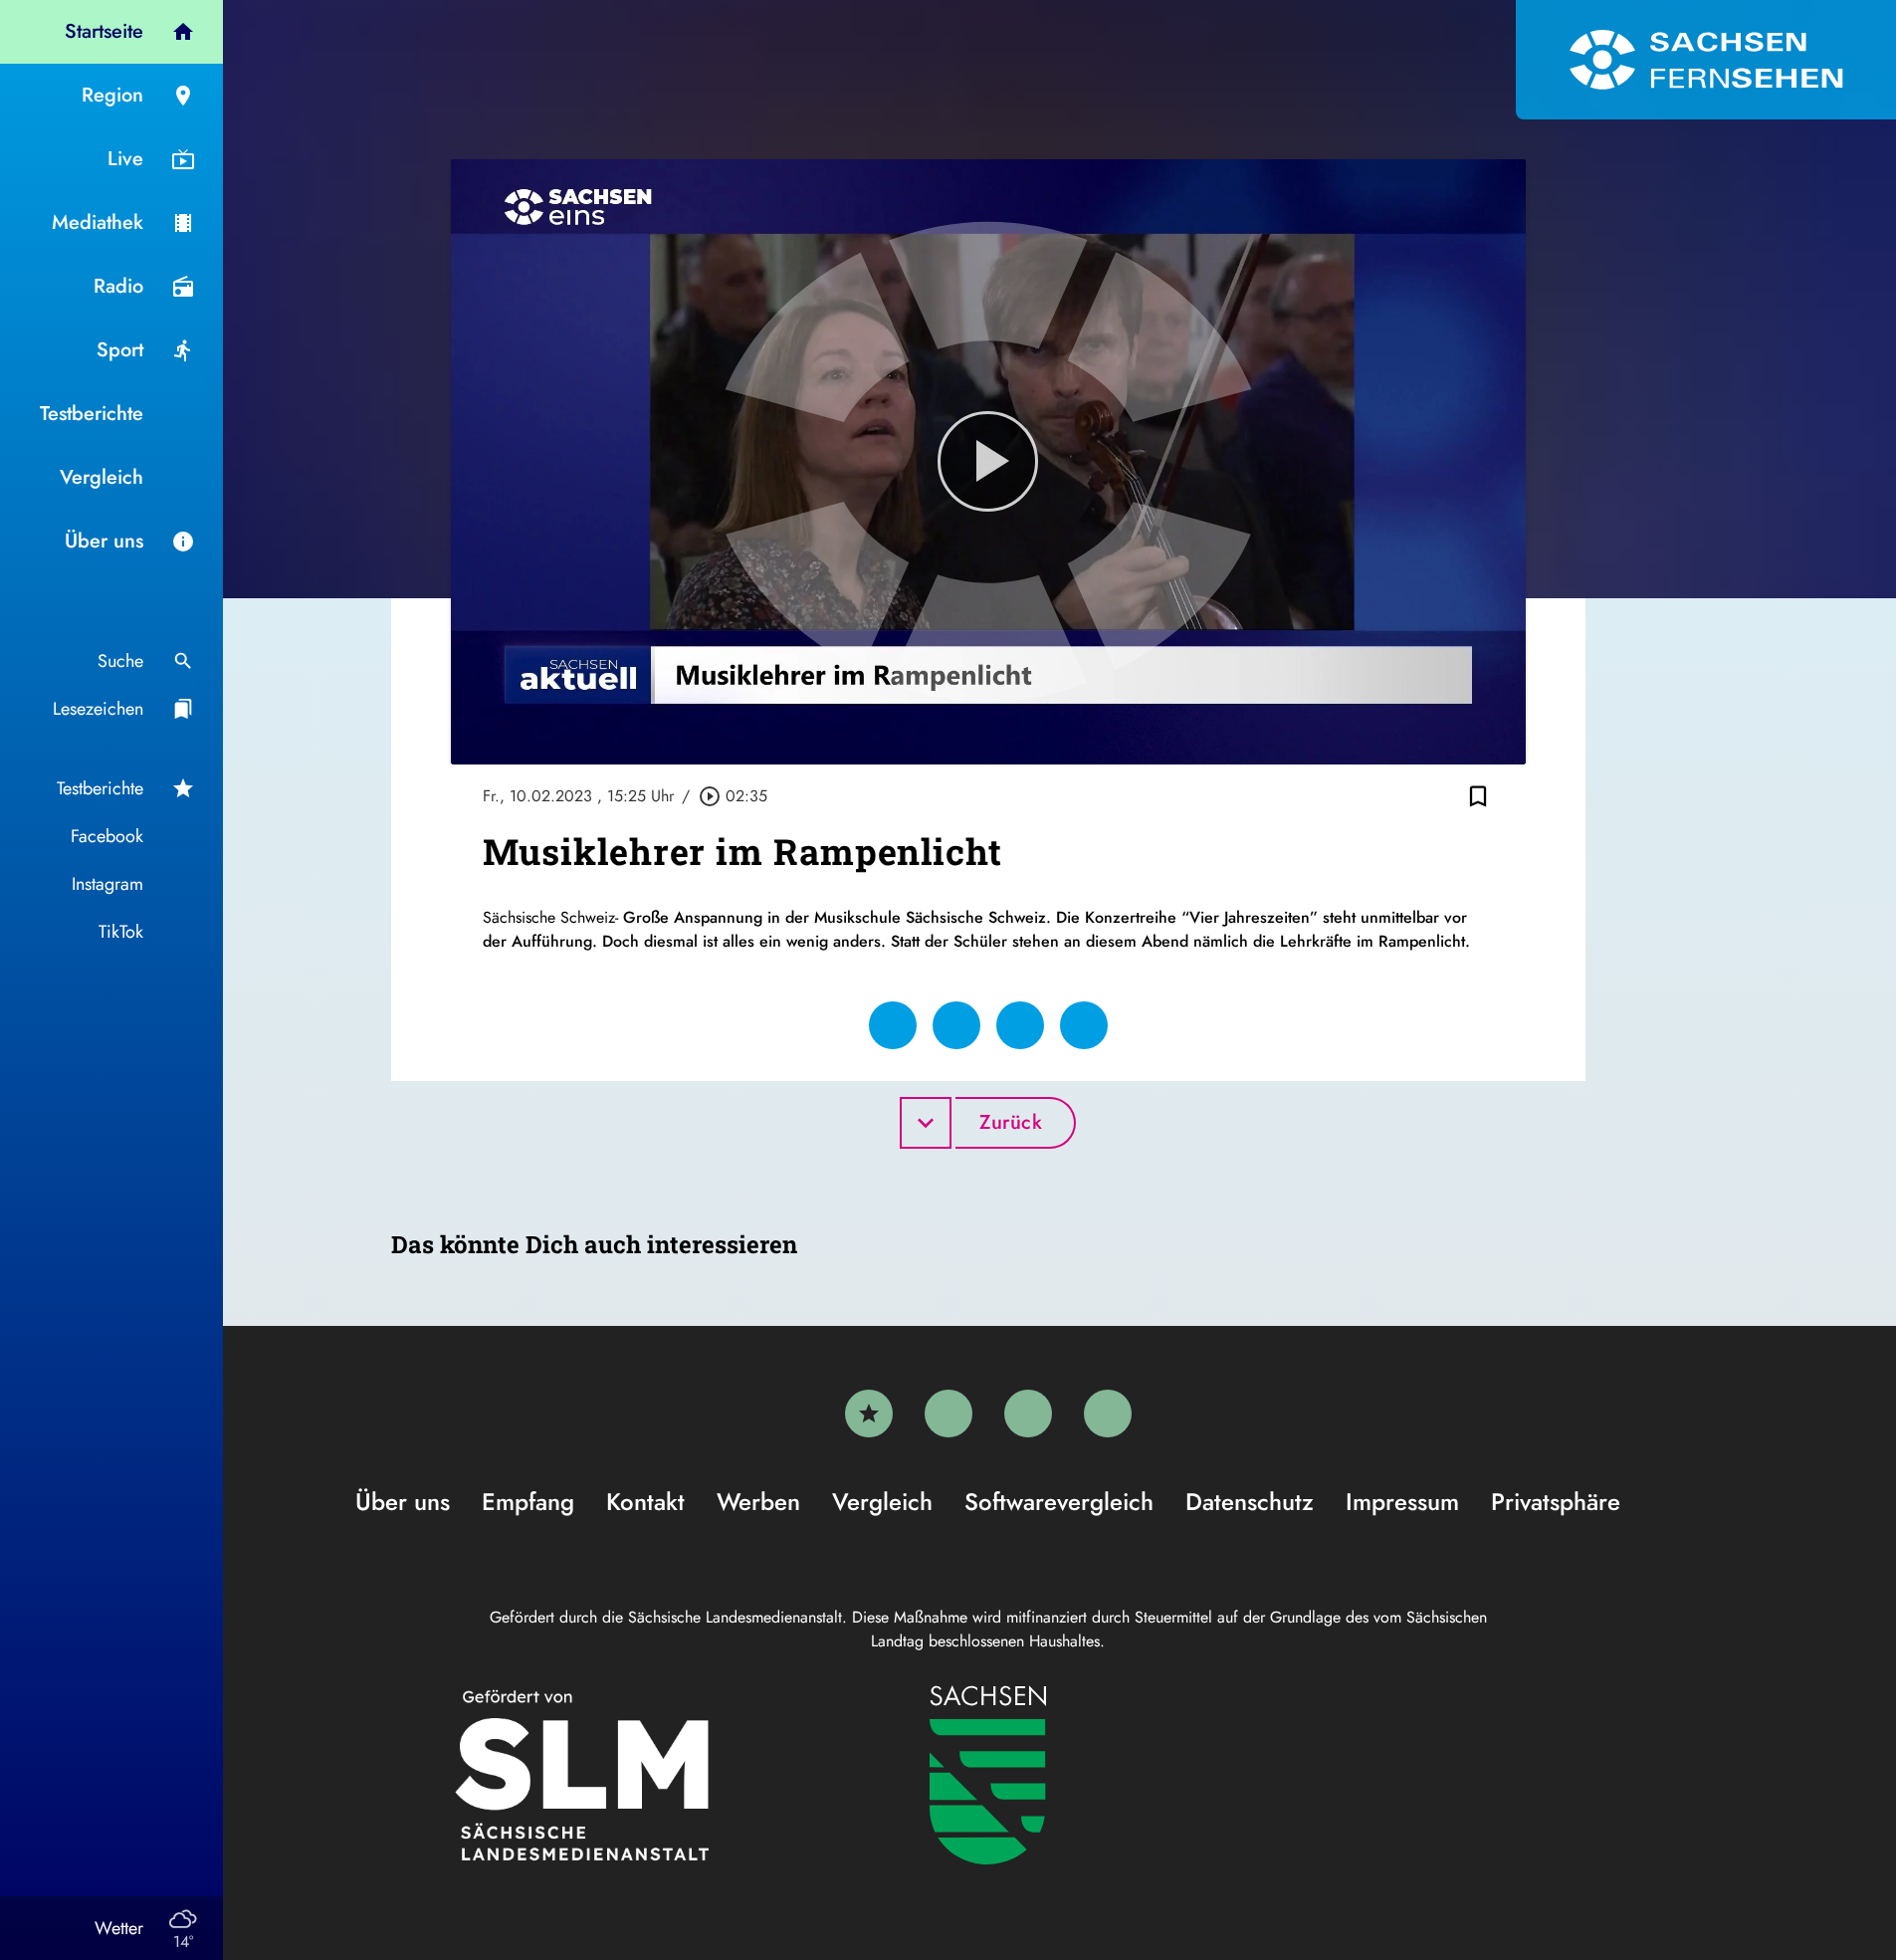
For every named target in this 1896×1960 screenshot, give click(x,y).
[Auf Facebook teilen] (893, 1025)
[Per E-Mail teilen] (1084, 1025)
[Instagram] (1028, 1414)
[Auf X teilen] (956, 1025)
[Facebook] (948, 1414)
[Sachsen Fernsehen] (1706, 60)
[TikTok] (1108, 1414)
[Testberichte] (869, 1414)
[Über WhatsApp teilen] (1020, 1025)
